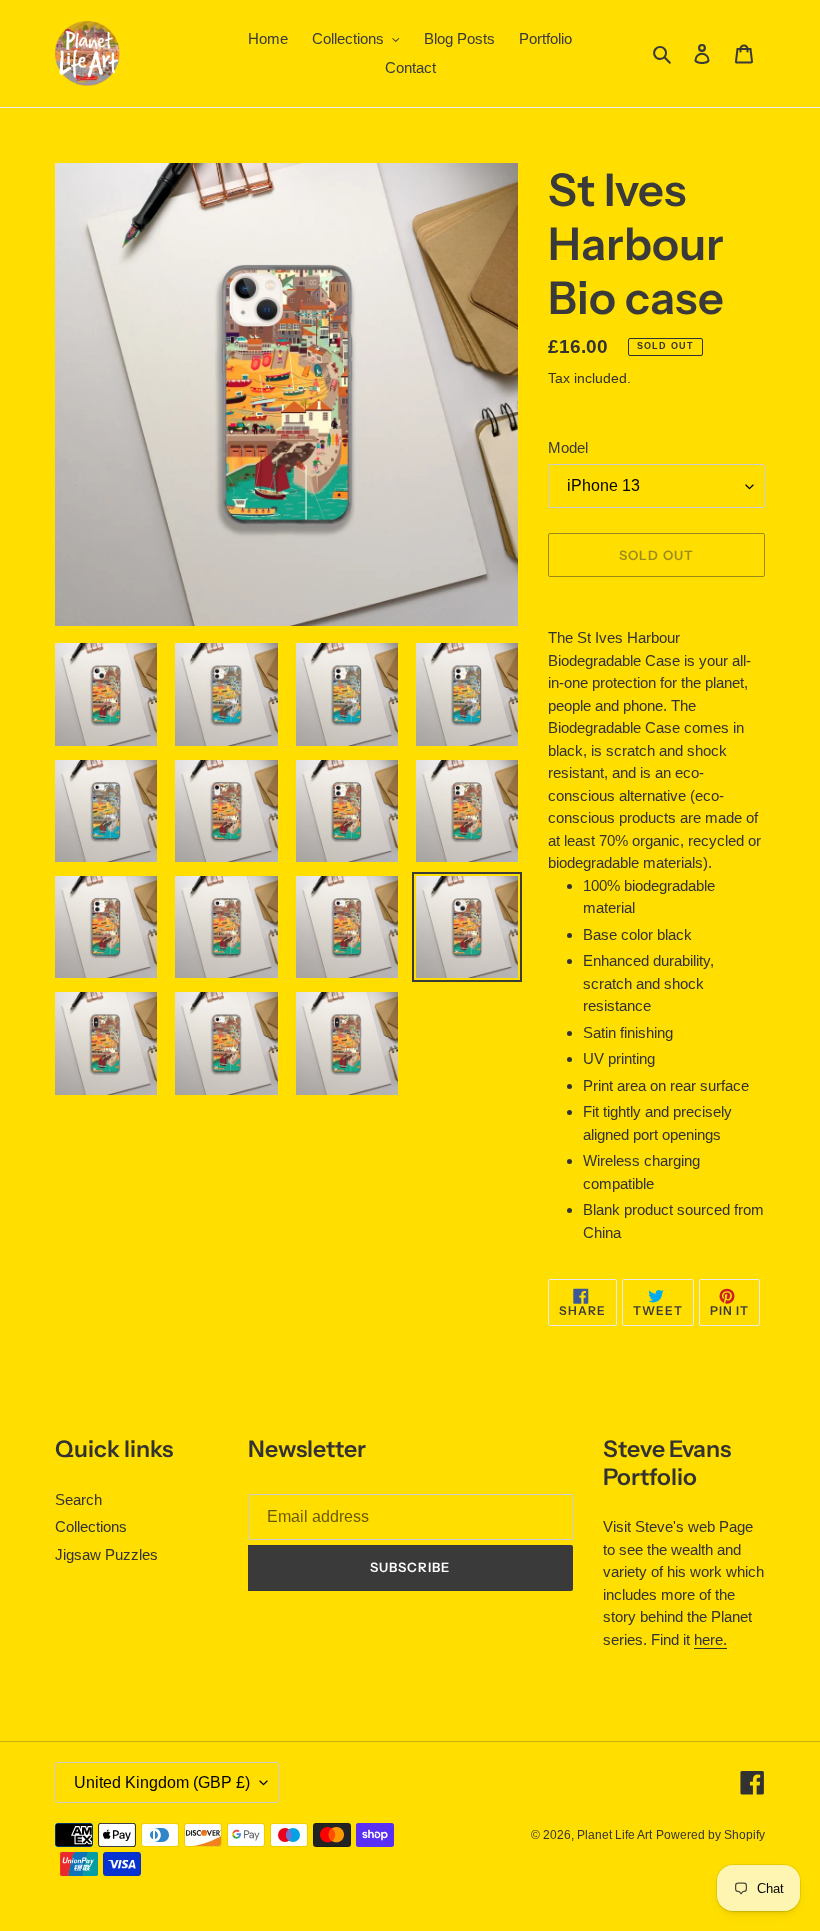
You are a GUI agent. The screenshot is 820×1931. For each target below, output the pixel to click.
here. (710, 1639)
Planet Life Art (614, 1835)
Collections (91, 1526)
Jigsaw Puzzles (106, 1554)
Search (78, 1499)
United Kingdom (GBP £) (162, 1782)
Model (568, 447)
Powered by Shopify (710, 1835)
